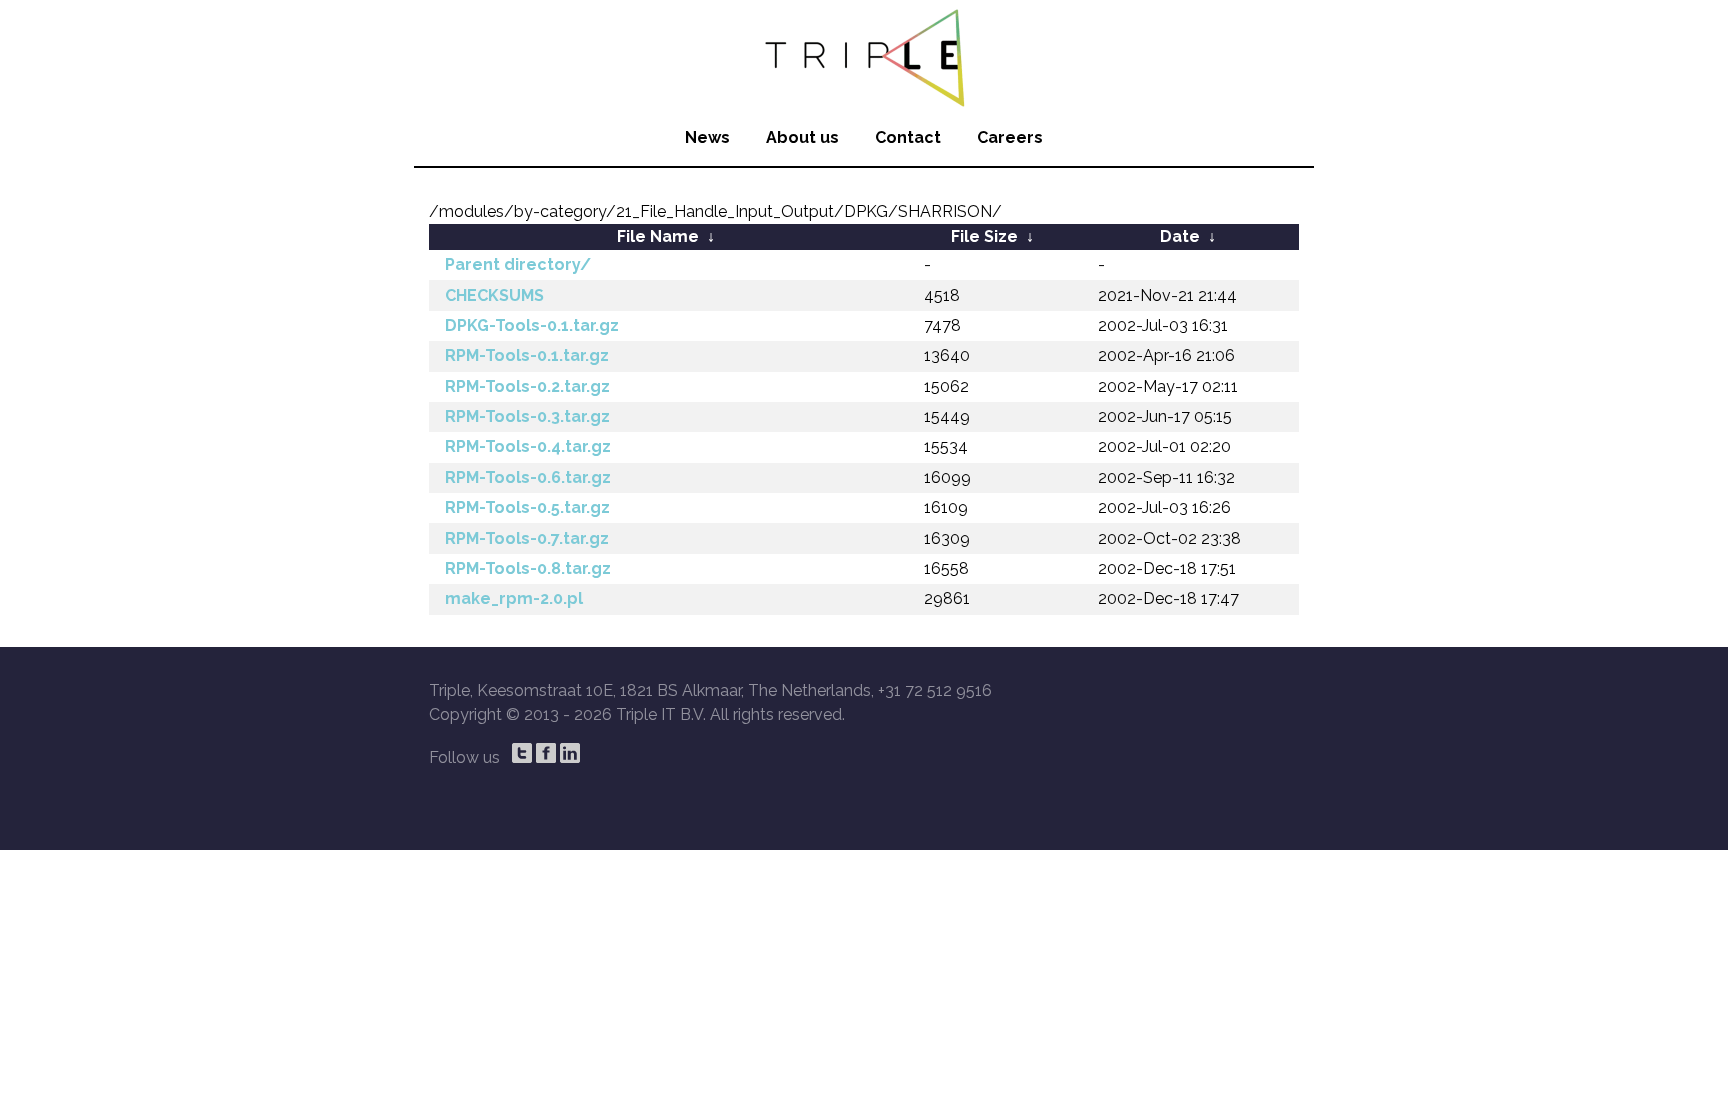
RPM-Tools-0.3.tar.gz (527, 416)
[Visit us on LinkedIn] (570, 753)
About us (802, 137)
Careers (1010, 137)
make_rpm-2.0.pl (514, 598)
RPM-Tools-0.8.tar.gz (528, 568)
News (707, 137)
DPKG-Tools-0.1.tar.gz (532, 325)
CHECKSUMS (494, 295)
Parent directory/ (518, 264)
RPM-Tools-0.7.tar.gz (527, 538)
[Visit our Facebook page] (546, 753)
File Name (658, 236)
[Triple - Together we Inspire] (864, 55)
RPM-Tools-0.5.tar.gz (527, 507)
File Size (984, 236)
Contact (908, 137)
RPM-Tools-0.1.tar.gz (527, 355)
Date (1180, 236)
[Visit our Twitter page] (522, 753)
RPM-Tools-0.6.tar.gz (528, 477)
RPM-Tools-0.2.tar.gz (527, 386)
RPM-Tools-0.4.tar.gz (528, 446)
